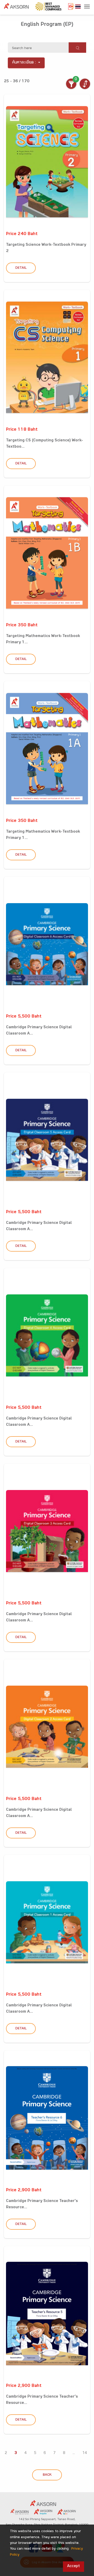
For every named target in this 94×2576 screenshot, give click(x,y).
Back (47, 2475)
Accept (74, 2566)
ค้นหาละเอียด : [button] (24, 63)
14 (85, 2453)
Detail (21, 268)
